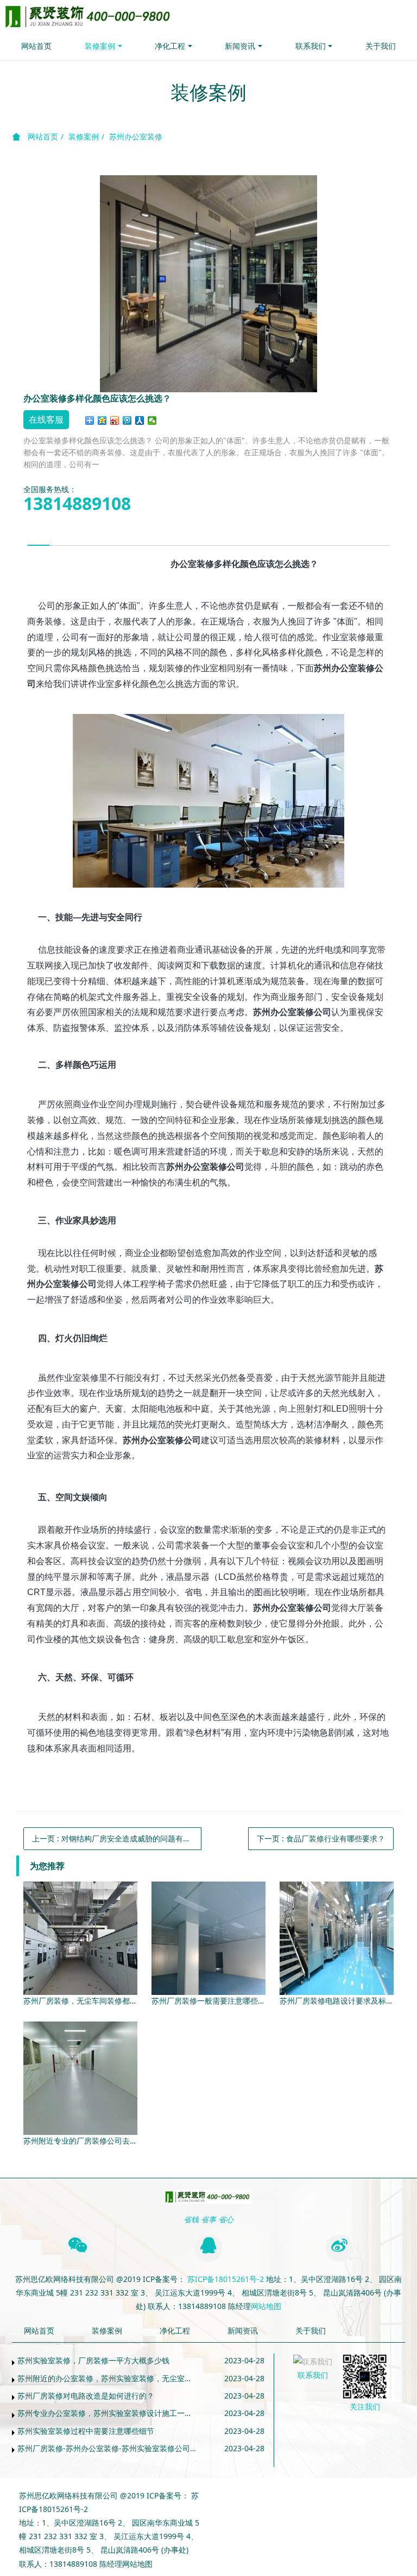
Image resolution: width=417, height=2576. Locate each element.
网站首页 (36, 46)
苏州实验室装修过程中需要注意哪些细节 (86, 2431)
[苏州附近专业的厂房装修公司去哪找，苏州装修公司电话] (80, 2078)
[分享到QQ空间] (102, 420)
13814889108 (77, 503)
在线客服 (46, 419)
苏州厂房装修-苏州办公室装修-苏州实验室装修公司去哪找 (108, 2448)
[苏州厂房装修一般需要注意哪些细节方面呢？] (208, 1939)
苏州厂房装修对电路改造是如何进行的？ (86, 2396)
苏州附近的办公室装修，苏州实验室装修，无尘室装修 (108, 2378)
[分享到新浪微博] (115, 420)
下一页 (321, 1838)
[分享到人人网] (140, 420)
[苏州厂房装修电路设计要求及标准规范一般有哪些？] (337, 1939)
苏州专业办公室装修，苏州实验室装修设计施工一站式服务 (108, 2413)
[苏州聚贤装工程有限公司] (90, 16)
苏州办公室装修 (136, 136)
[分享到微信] (152, 420)
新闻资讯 (240, 46)
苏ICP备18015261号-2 (225, 2279)
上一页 (117, 1838)
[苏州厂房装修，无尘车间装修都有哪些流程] (80, 1939)
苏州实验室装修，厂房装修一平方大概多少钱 (93, 2360)
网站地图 (266, 2306)
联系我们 (311, 46)
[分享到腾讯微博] (127, 420)
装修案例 (100, 46)
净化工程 (170, 46)
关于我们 (381, 46)
